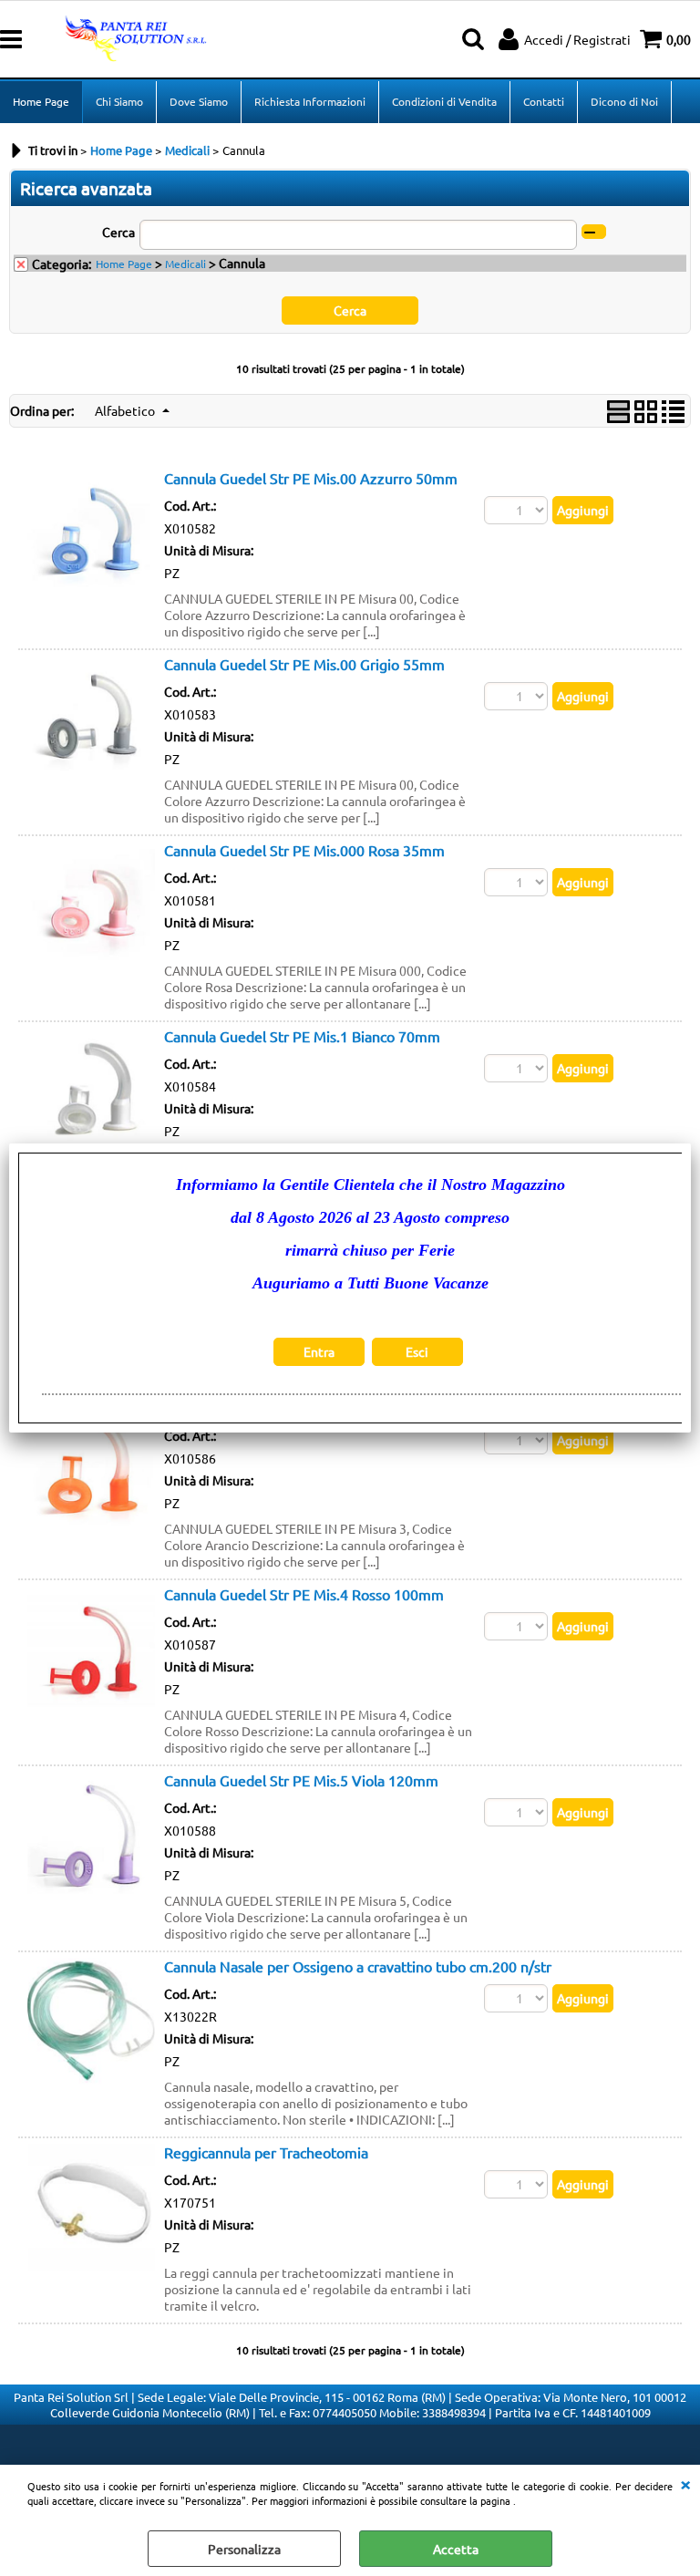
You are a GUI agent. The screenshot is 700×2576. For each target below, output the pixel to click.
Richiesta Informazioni (310, 101)
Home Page (41, 101)
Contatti (544, 101)
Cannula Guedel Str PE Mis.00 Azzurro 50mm (311, 478)
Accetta (456, 2549)
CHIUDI (685, 2483)
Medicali (185, 264)
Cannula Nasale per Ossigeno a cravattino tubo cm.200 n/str (358, 1966)
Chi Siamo (119, 101)
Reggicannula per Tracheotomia (266, 2152)
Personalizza (244, 2549)
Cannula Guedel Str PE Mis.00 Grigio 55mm (304, 664)
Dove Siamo (199, 101)
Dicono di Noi (624, 101)
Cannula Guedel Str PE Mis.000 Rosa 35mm (304, 850)
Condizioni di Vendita (444, 101)
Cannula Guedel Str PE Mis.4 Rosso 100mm (304, 1594)
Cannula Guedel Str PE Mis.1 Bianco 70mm (302, 1036)
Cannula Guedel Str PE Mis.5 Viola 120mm (301, 1780)
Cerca (118, 232)
